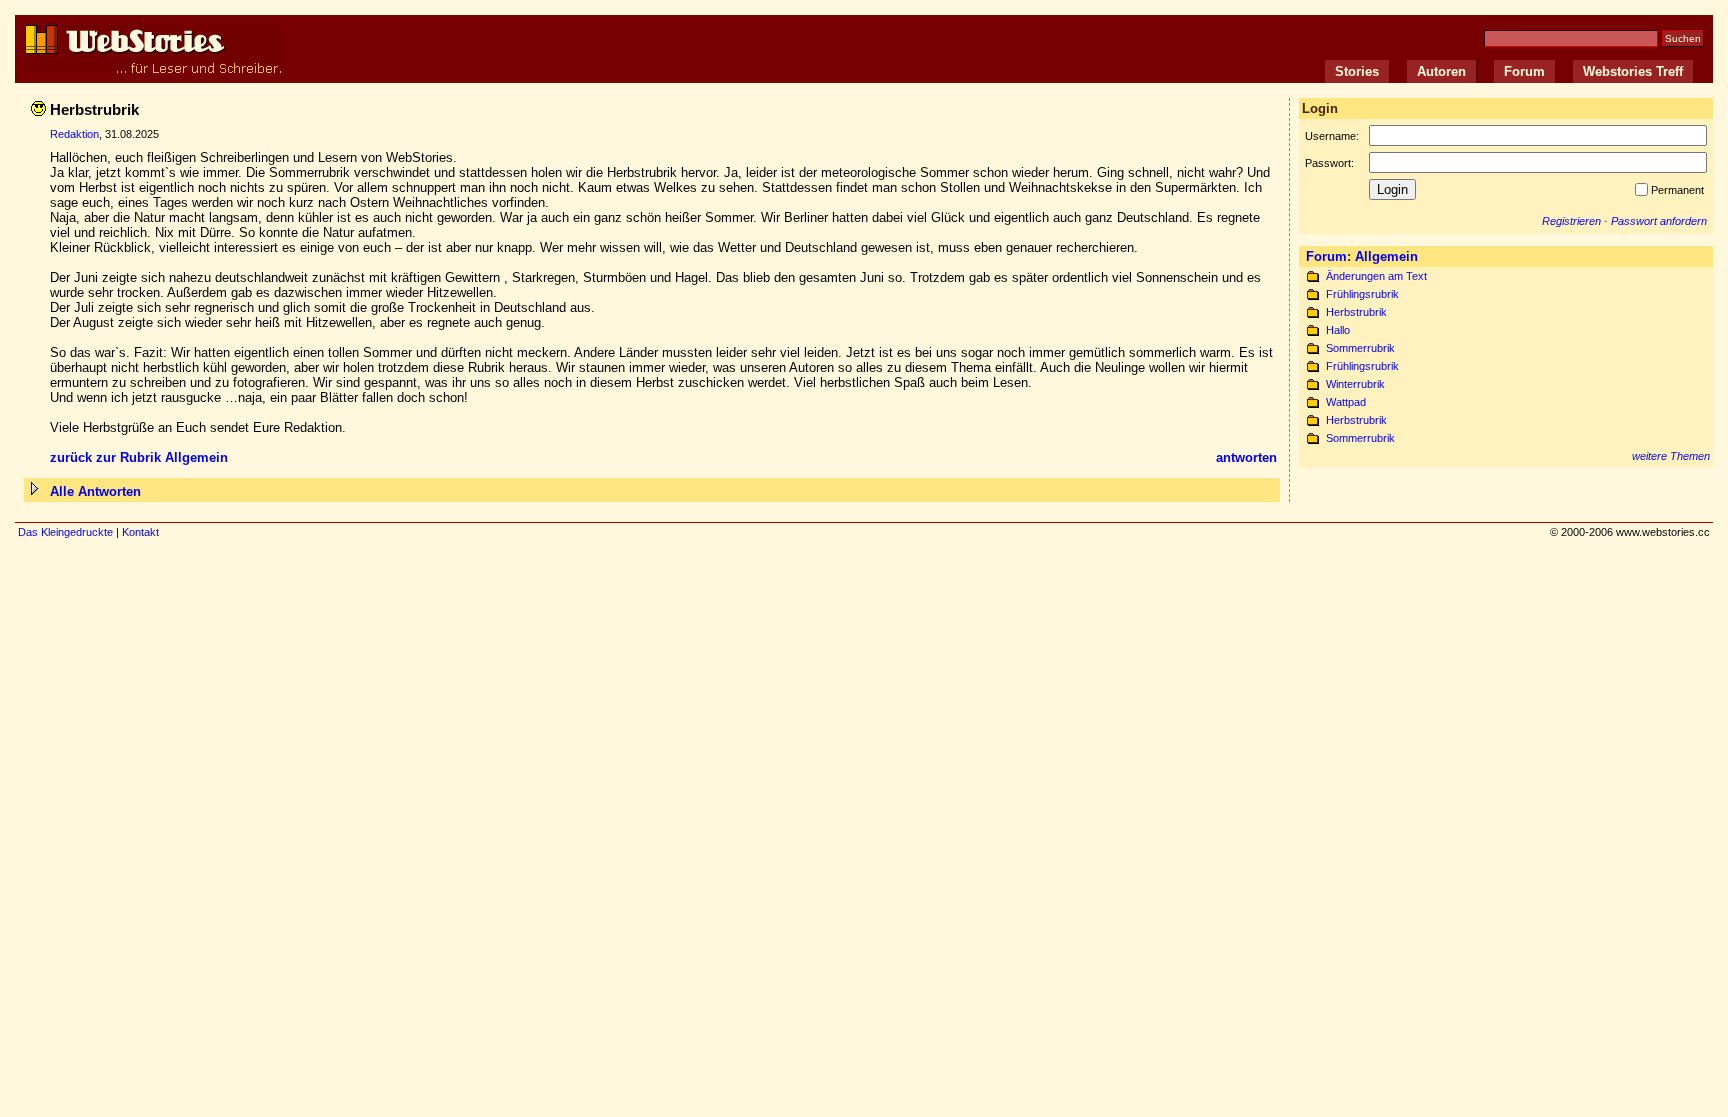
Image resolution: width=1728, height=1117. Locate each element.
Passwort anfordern (1659, 221)
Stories (1357, 71)
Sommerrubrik (1360, 348)
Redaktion (74, 134)
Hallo (1338, 330)
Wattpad (1346, 402)
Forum (1524, 71)
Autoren (1441, 71)
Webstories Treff (1633, 71)
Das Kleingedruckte (65, 532)
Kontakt (140, 532)
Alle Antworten (95, 491)
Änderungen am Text (1376, 276)
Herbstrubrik (1356, 312)
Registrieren (1571, 221)
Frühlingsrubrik (1362, 294)
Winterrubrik (1355, 384)
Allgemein (1386, 256)
